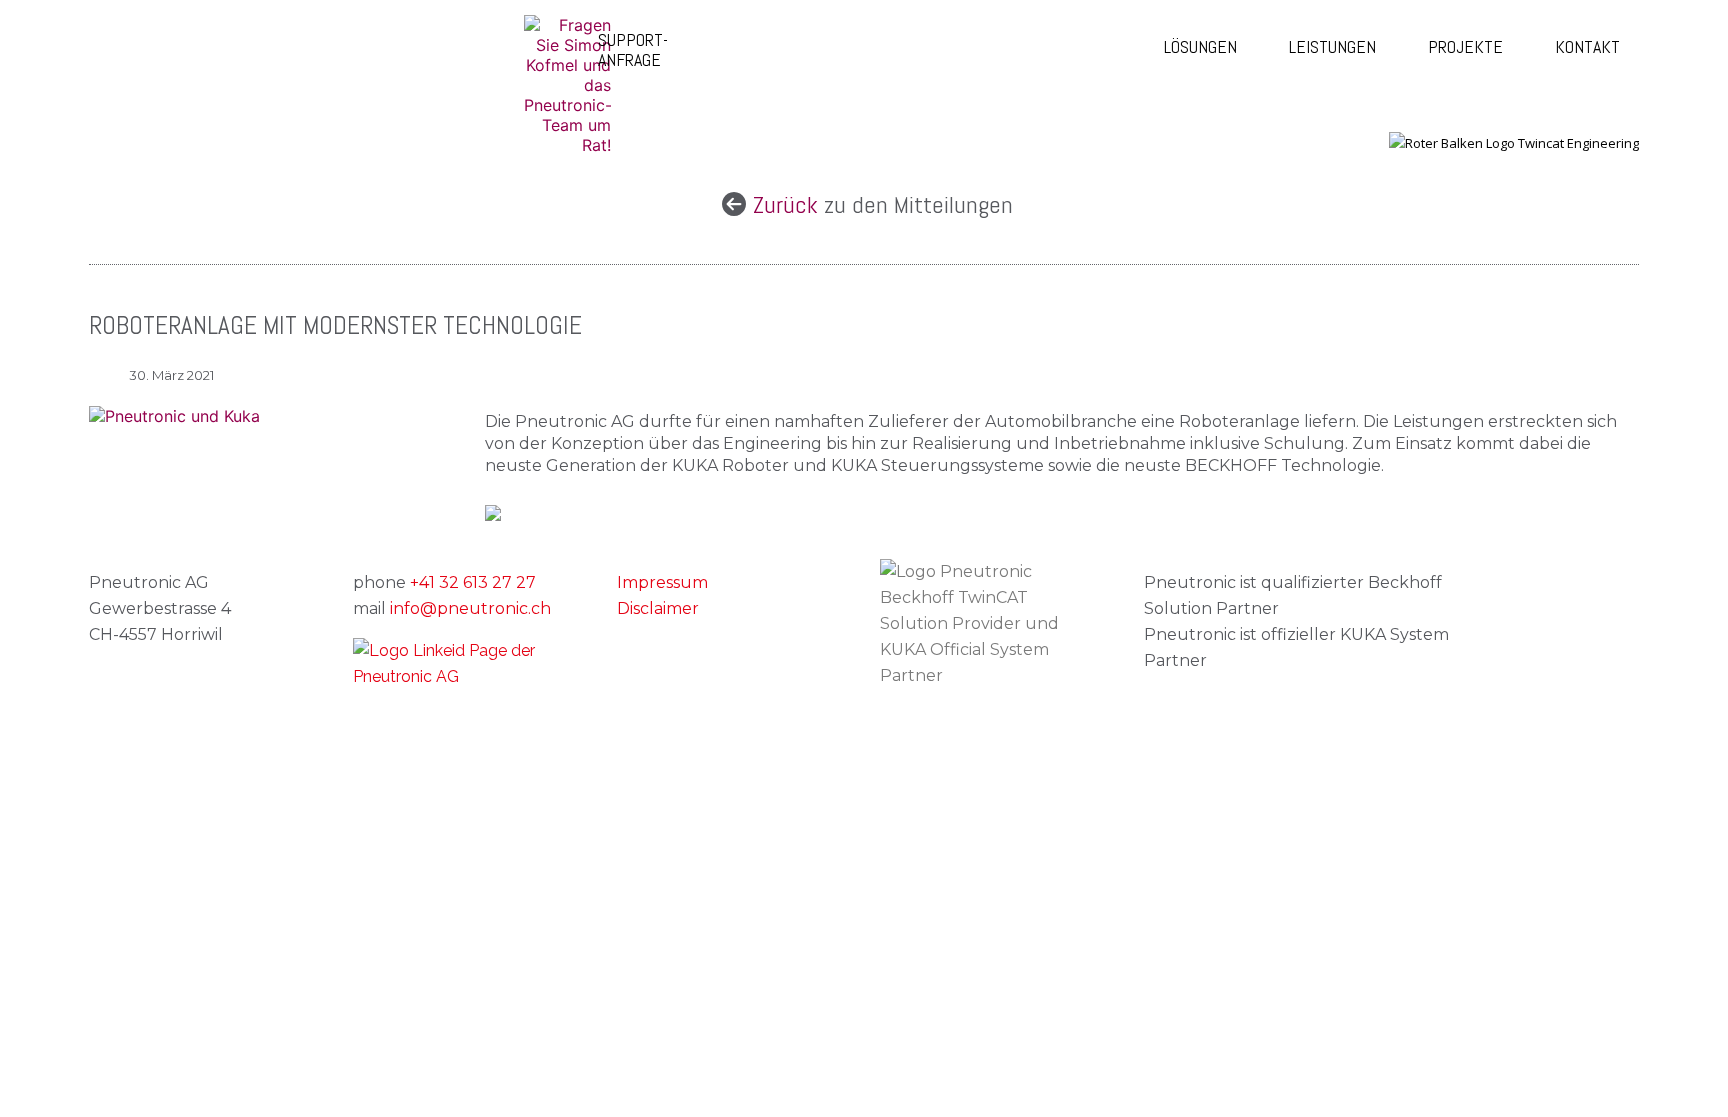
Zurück (788, 204)
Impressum (662, 582)
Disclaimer (658, 608)
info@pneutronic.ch (470, 608)
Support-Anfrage (633, 49)
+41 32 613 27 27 (473, 582)
